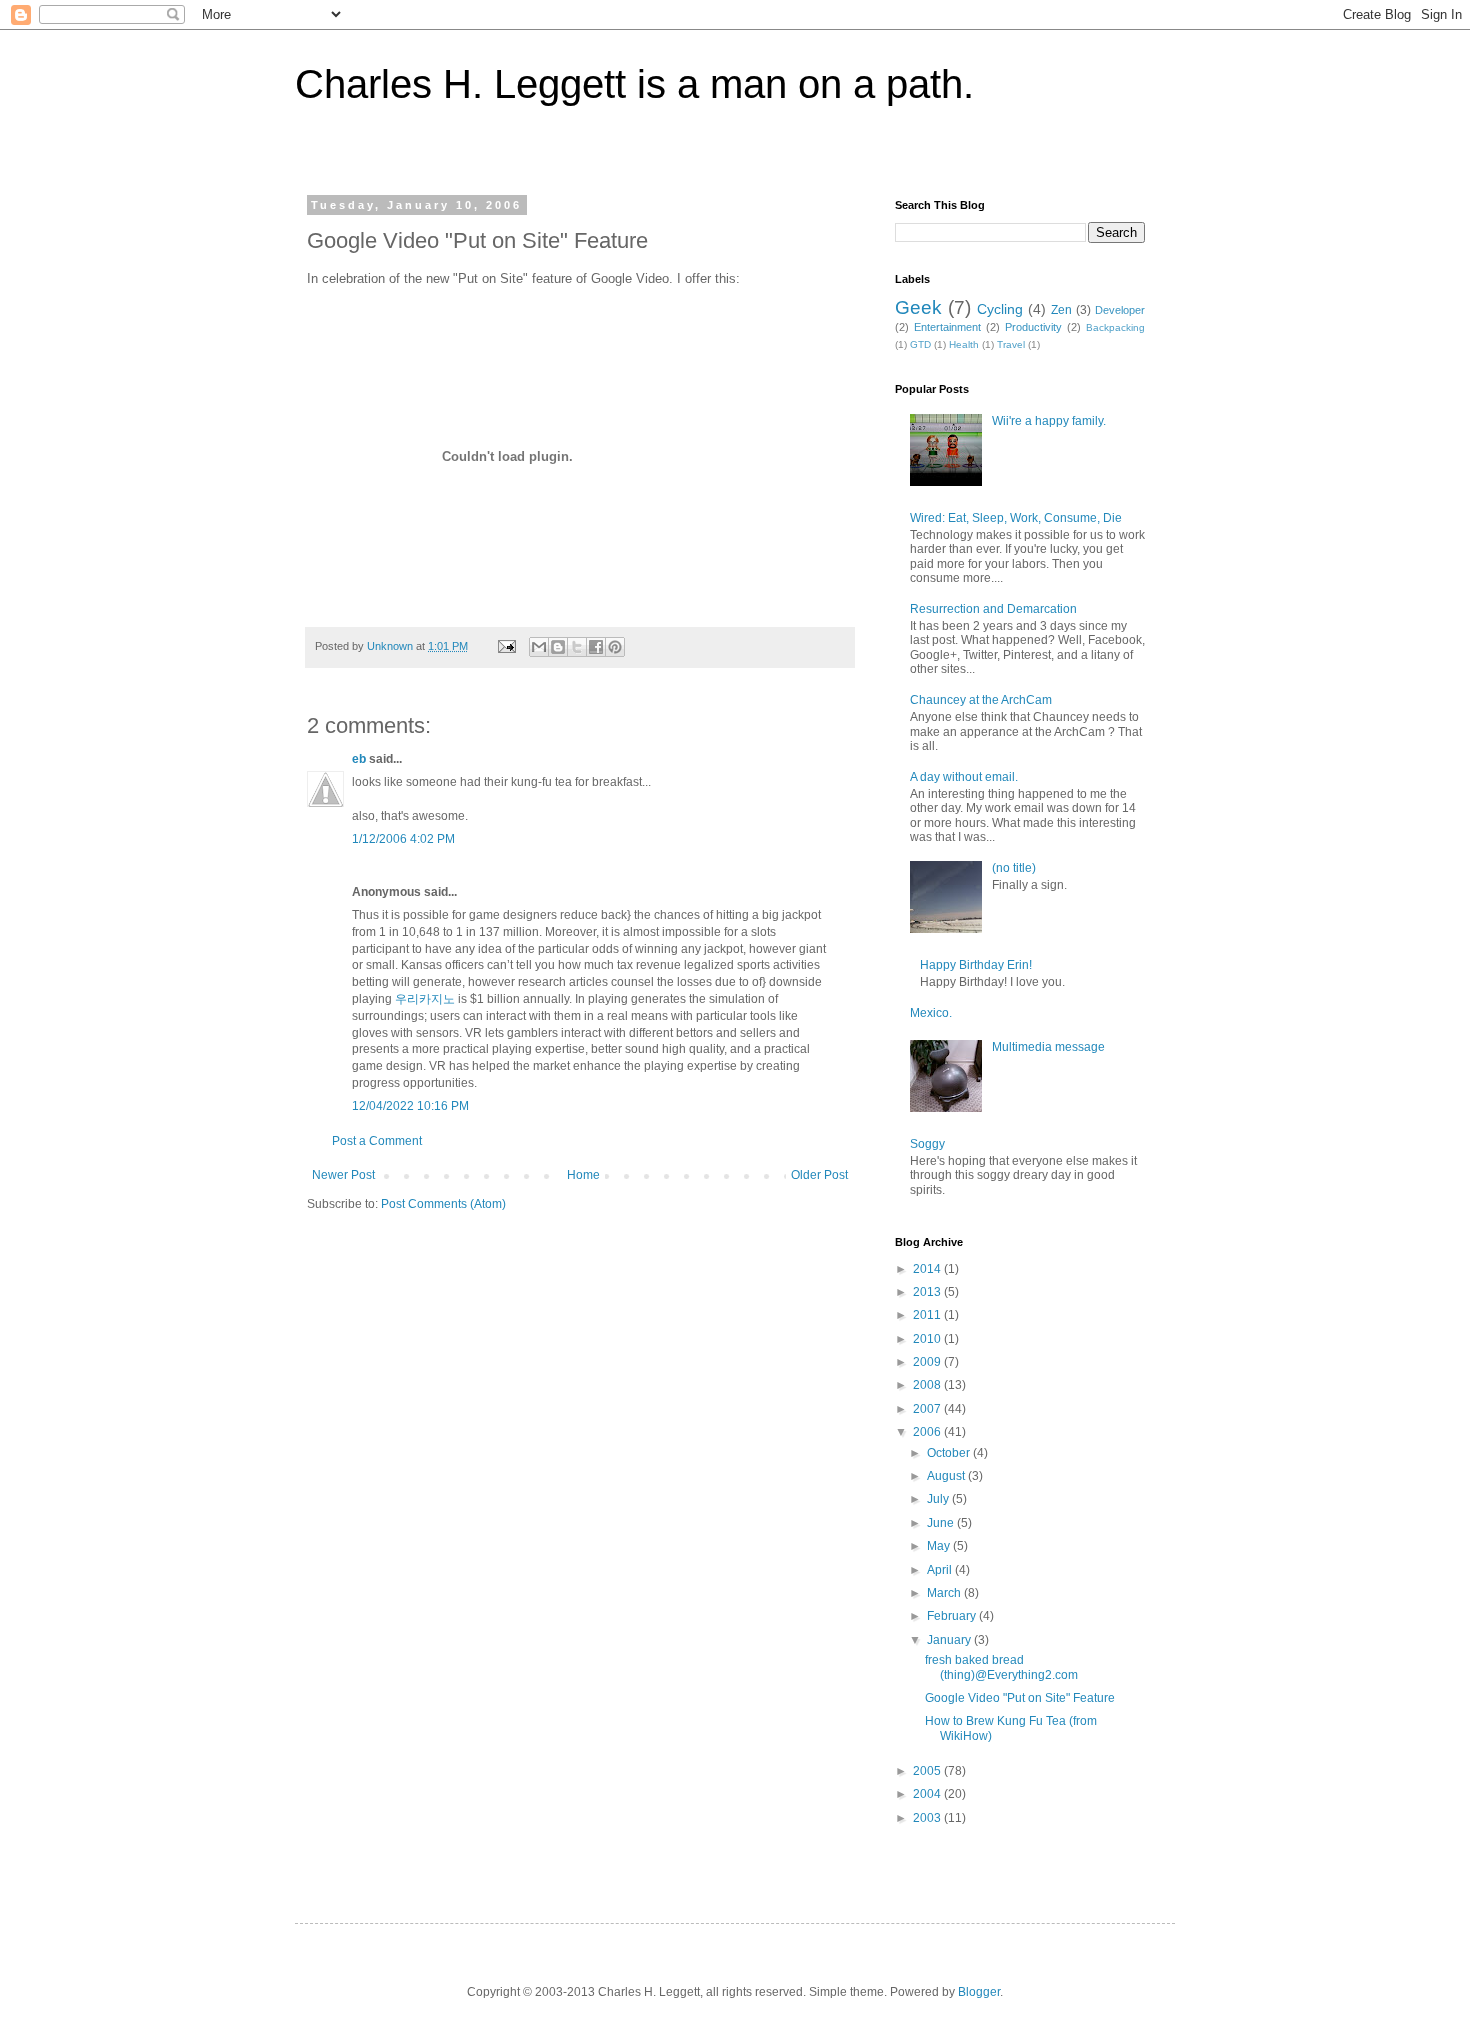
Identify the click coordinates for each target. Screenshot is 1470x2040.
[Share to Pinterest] (615, 647)
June (942, 1523)
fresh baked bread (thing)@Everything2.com (1001, 1667)
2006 (928, 1432)
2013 (928, 1292)
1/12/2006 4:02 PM (403, 839)
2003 (928, 1818)
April (941, 1570)
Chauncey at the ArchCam (981, 700)
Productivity (1033, 327)
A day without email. (964, 777)
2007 (928, 1409)
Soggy (927, 1144)
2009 (928, 1362)
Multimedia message (1048, 1047)
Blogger (979, 1992)
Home (583, 1175)
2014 (928, 1269)
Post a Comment (377, 1141)
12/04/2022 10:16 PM (410, 1106)
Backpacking (1115, 327)
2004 (928, 1794)
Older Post (819, 1175)
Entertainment (947, 327)
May (940, 1546)
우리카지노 (425, 999)
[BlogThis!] (558, 647)
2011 (928, 1315)
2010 (928, 1339)
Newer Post (343, 1175)
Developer (1120, 310)
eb (359, 759)
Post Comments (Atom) (443, 1204)
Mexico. (931, 1013)
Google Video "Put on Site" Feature (1020, 1698)
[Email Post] (506, 646)
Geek (918, 307)
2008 (928, 1385)
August (947, 1476)
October (950, 1453)
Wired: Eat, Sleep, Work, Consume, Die (1016, 518)
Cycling (1000, 309)
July (939, 1499)
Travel (1011, 344)
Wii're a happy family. (1049, 421)
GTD (920, 344)
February (953, 1616)
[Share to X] (577, 647)
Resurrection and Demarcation (993, 609)
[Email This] (539, 647)
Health (964, 344)
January (950, 1640)
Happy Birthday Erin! (976, 965)
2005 (928, 1771)
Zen (1061, 310)
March (945, 1593)
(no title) (1014, 868)
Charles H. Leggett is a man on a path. (634, 84)
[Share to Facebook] (596, 647)
